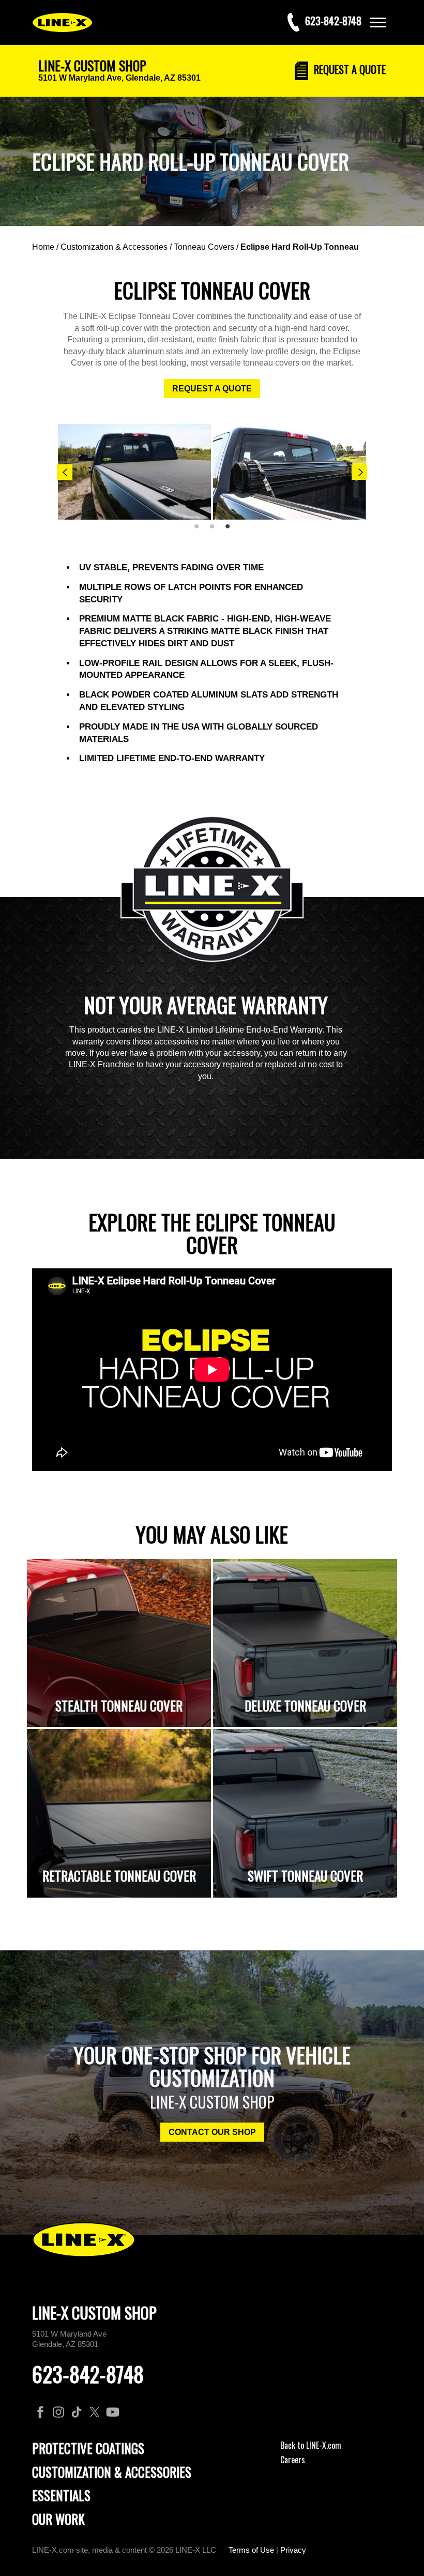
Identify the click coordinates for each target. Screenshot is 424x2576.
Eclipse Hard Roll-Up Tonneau (300, 247)
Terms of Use (251, 2550)
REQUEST (349, 69)
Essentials (61, 2495)
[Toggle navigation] (378, 22)
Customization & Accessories (114, 247)
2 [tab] (216, 531)
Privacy (293, 2550)
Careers (293, 2460)
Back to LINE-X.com (311, 2445)
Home (43, 247)
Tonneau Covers (204, 247)
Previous (65, 472)
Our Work (58, 2519)
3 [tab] (231, 531)
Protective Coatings (88, 2448)
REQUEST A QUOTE (212, 389)
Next (359, 472)
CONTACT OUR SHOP (212, 2132)
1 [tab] (200, 531)
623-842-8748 (88, 2374)
